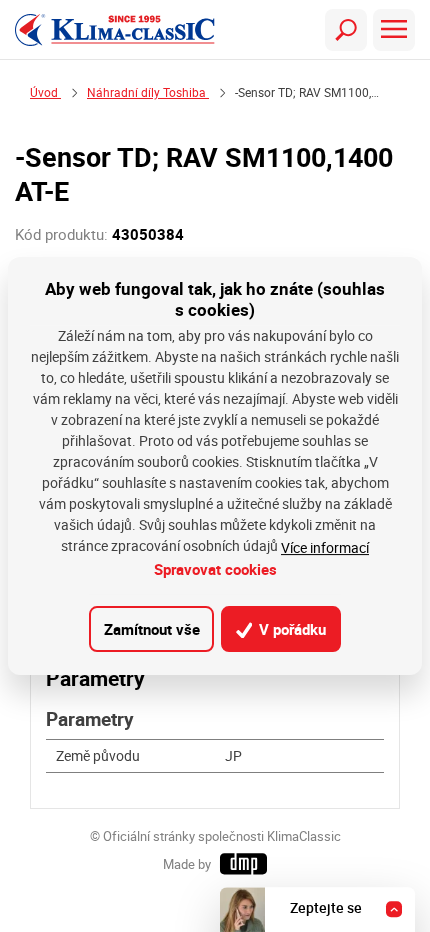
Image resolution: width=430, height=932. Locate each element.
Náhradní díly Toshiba (148, 92)
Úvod (45, 92)
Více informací (325, 547)
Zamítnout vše (152, 629)
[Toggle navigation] (346, 30)
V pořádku (290, 629)
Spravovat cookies (215, 569)
